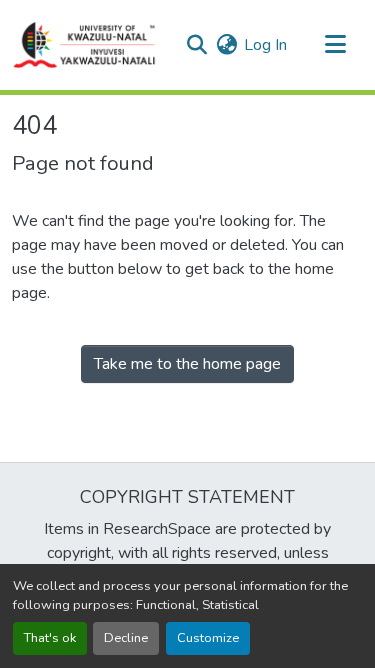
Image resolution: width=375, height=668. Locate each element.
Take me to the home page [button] (187, 364)
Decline (126, 638)
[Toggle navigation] (335, 45)
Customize (208, 638)
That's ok (50, 638)
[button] (85, 45)
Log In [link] (265, 45)
